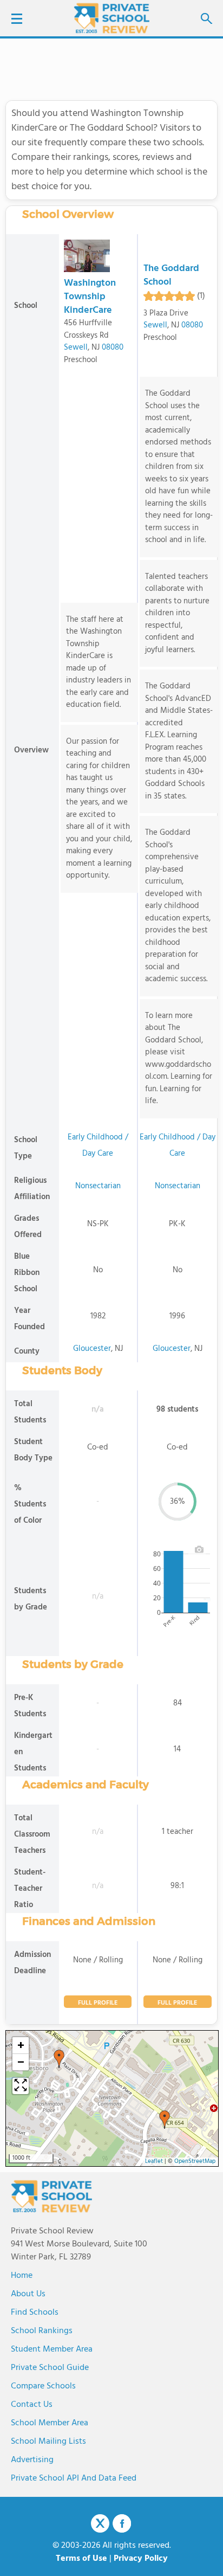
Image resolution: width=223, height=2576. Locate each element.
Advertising (32, 2460)
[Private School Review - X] (100, 2524)
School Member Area (50, 2423)
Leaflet (154, 2162)
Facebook (122, 2523)
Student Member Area (52, 2349)
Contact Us (32, 2405)
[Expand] (21, 2086)
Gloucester (92, 1349)
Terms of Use (81, 2559)
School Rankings (42, 2331)
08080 (113, 347)
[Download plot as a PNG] (199, 1549)
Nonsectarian (98, 1186)
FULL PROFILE (98, 2003)
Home (22, 2276)
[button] (59, 2059)
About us (28, 2294)
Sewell (76, 347)
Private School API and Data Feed (74, 2478)
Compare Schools (43, 2386)
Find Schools (35, 2313)
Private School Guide (50, 2368)
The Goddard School (171, 275)
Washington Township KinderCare (90, 297)
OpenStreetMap (195, 2162)
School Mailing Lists (48, 2442)
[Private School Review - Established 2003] (111, 19)
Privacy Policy (141, 2559)
